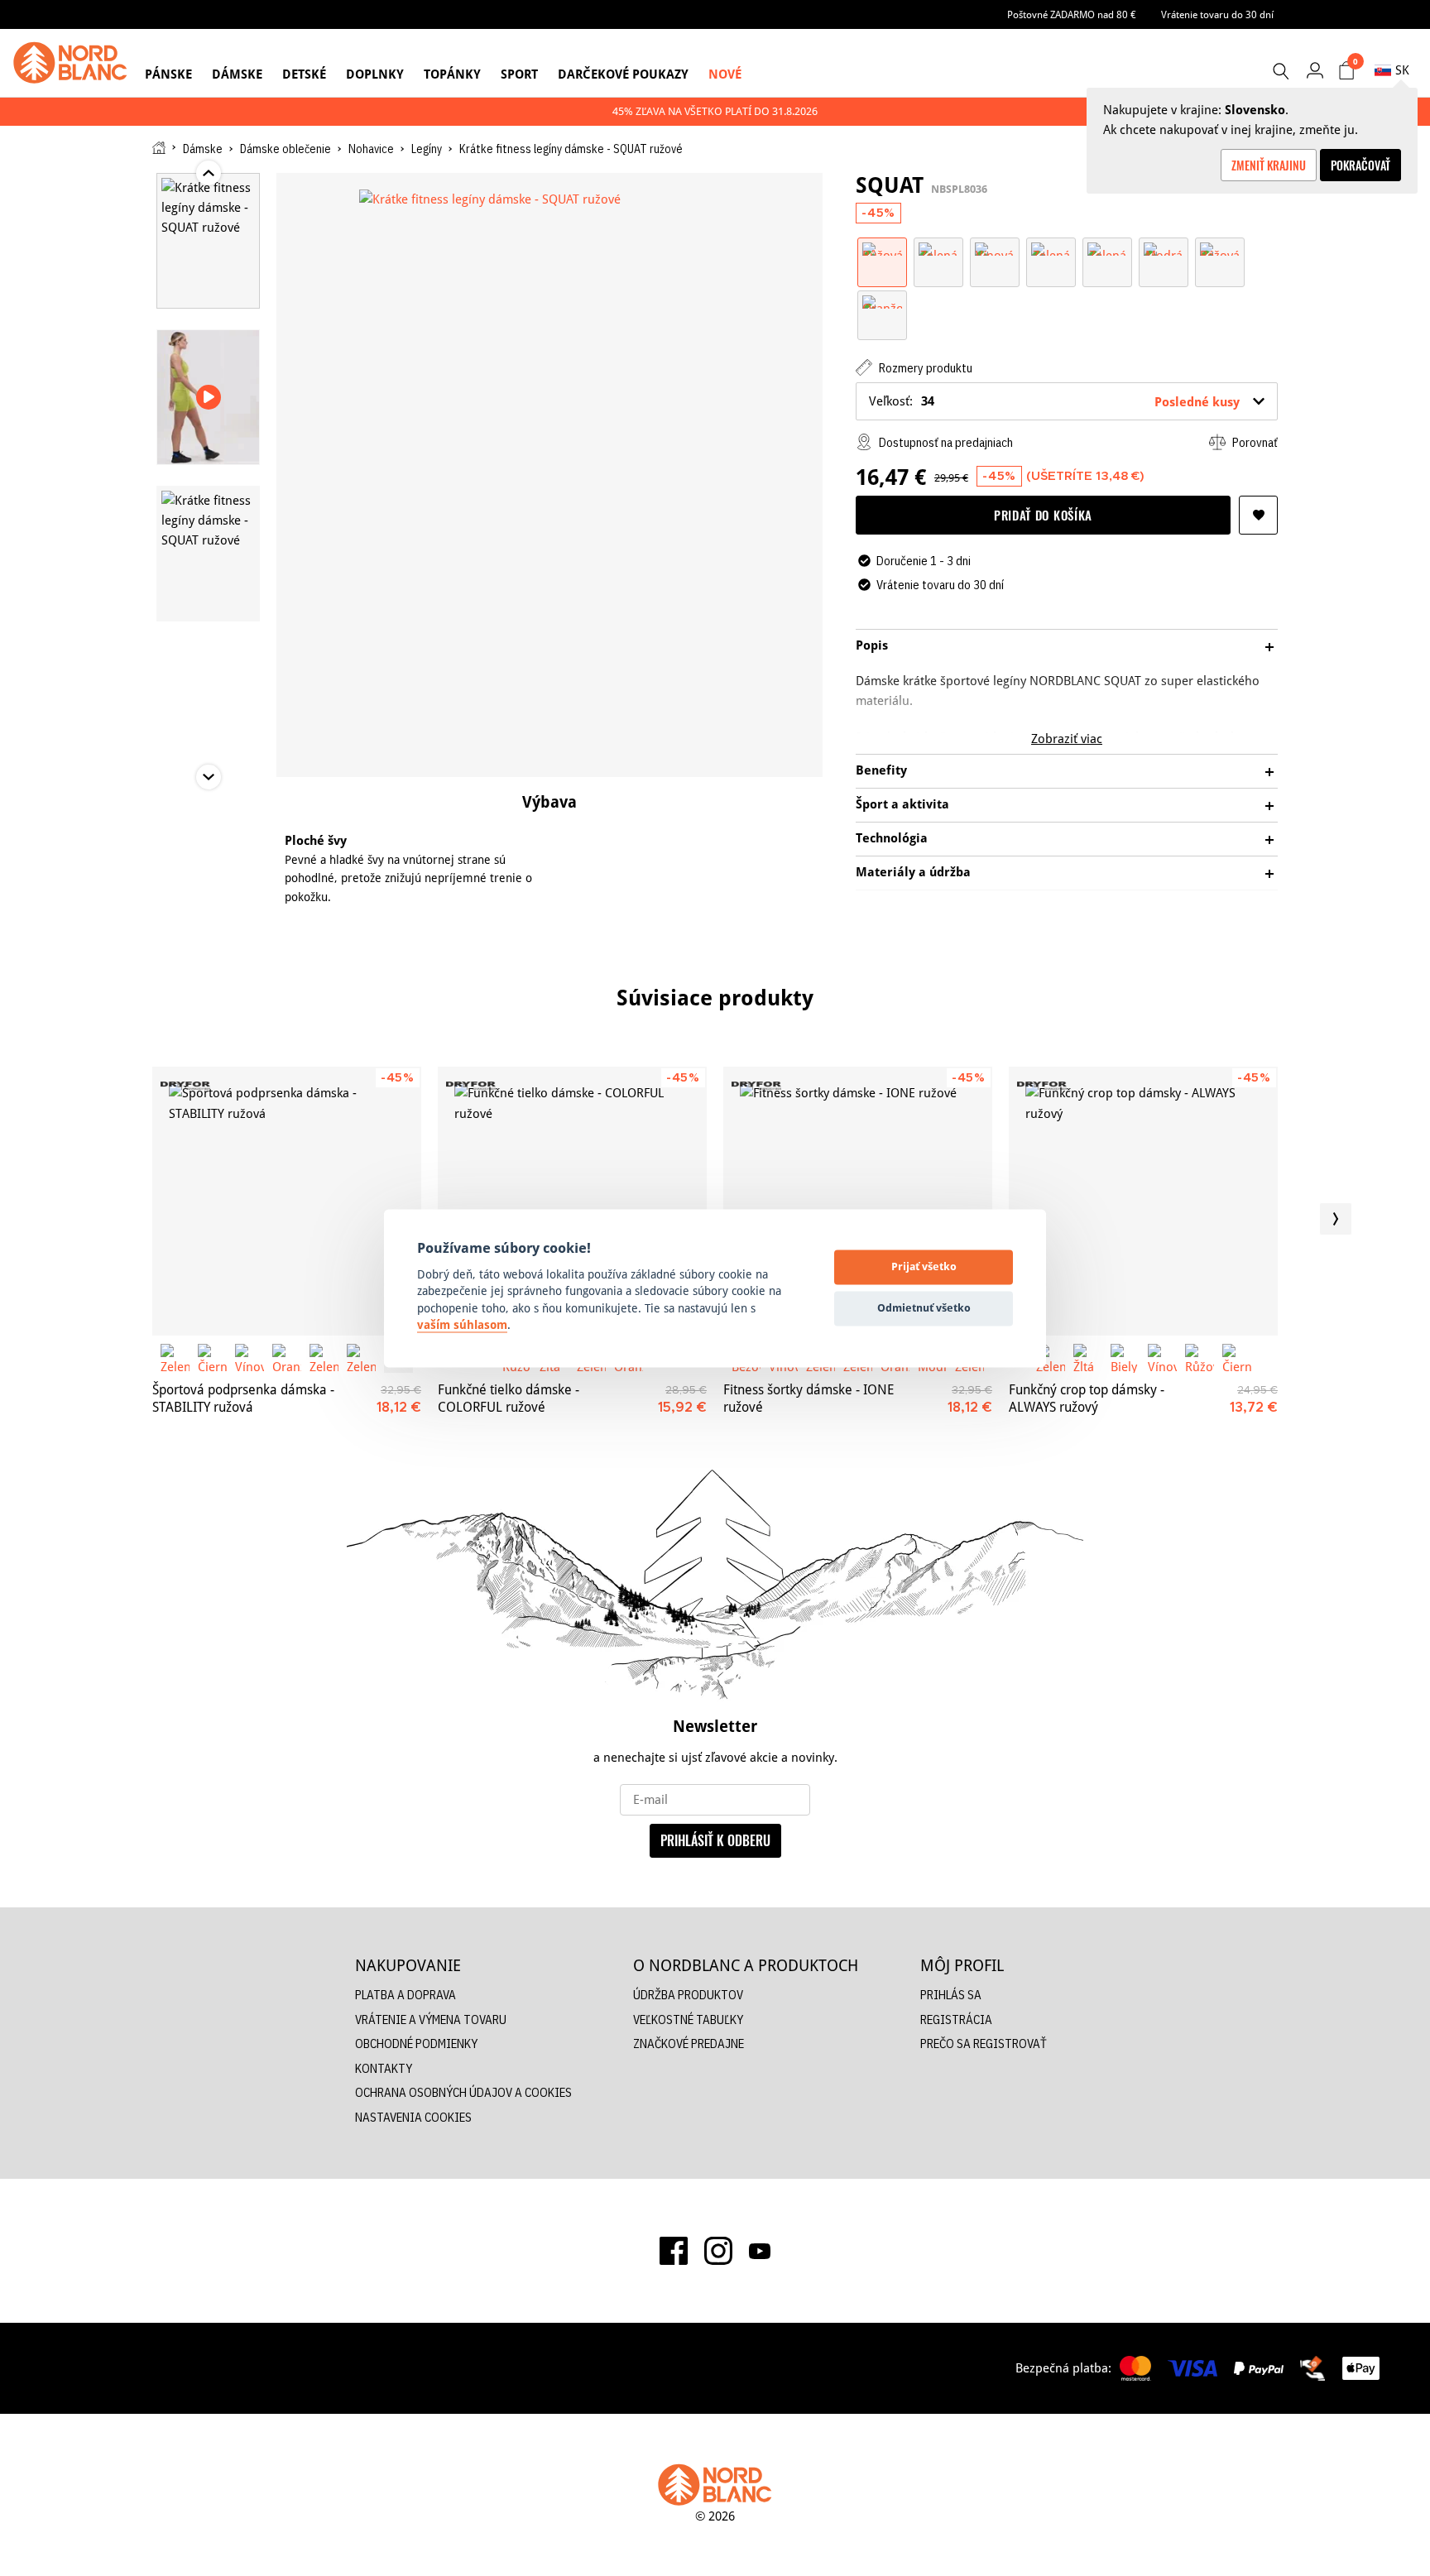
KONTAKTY (384, 2068)
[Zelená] (938, 248)
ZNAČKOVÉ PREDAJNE (689, 2044)
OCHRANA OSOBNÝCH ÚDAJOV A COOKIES (463, 2092)
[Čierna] (212, 1358)
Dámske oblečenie (286, 149)
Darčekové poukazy (623, 74)
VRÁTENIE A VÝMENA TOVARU (431, 2020)
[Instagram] (718, 2251)
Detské (304, 74)
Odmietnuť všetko (924, 1308)
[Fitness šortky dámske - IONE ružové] (858, 1201)
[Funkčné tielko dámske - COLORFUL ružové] (572, 1201)
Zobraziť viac (1067, 739)
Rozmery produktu (924, 368)
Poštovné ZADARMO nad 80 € (1072, 14)
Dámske (237, 74)
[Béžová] (1220, 248)
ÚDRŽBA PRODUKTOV (688, 1995)
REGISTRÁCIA (956, 2020)
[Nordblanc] (70, 63)
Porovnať (1254, 442)
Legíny (427, 149)
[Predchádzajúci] (94, 1219)
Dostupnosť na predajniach (945, 442)
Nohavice (371, 149)
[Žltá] (1088, 1358)
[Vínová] (995, 248)
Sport (519, 74)
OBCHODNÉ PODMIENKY (416, 2044)
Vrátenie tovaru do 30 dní (1217, 14)
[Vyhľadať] (1280, 71)
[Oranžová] (882, 301)
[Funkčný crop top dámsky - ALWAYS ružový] (1143, 1201)
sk (1402, 70)
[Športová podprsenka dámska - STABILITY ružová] (287, 1201)
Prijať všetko (924, 1267)
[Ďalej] (1336, 1219)
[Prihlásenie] (1315, 70)
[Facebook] (674, 2251)
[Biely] (1125, 1358)
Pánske (168, 74)
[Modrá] (1164, 248)
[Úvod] (159, 148)
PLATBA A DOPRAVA (405, 1995)
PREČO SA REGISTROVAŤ (984, 2044)
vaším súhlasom (462, 1326)
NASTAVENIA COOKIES (413, 2117)
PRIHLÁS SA (951, 1995)
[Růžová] (882, 248)
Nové (725, 74)
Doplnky (375, 74)
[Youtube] (760, 2251)
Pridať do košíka (1043, 515)
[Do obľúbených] (1258, 515)
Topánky (452, 74)
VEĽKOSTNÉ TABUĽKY (688, 2020)
